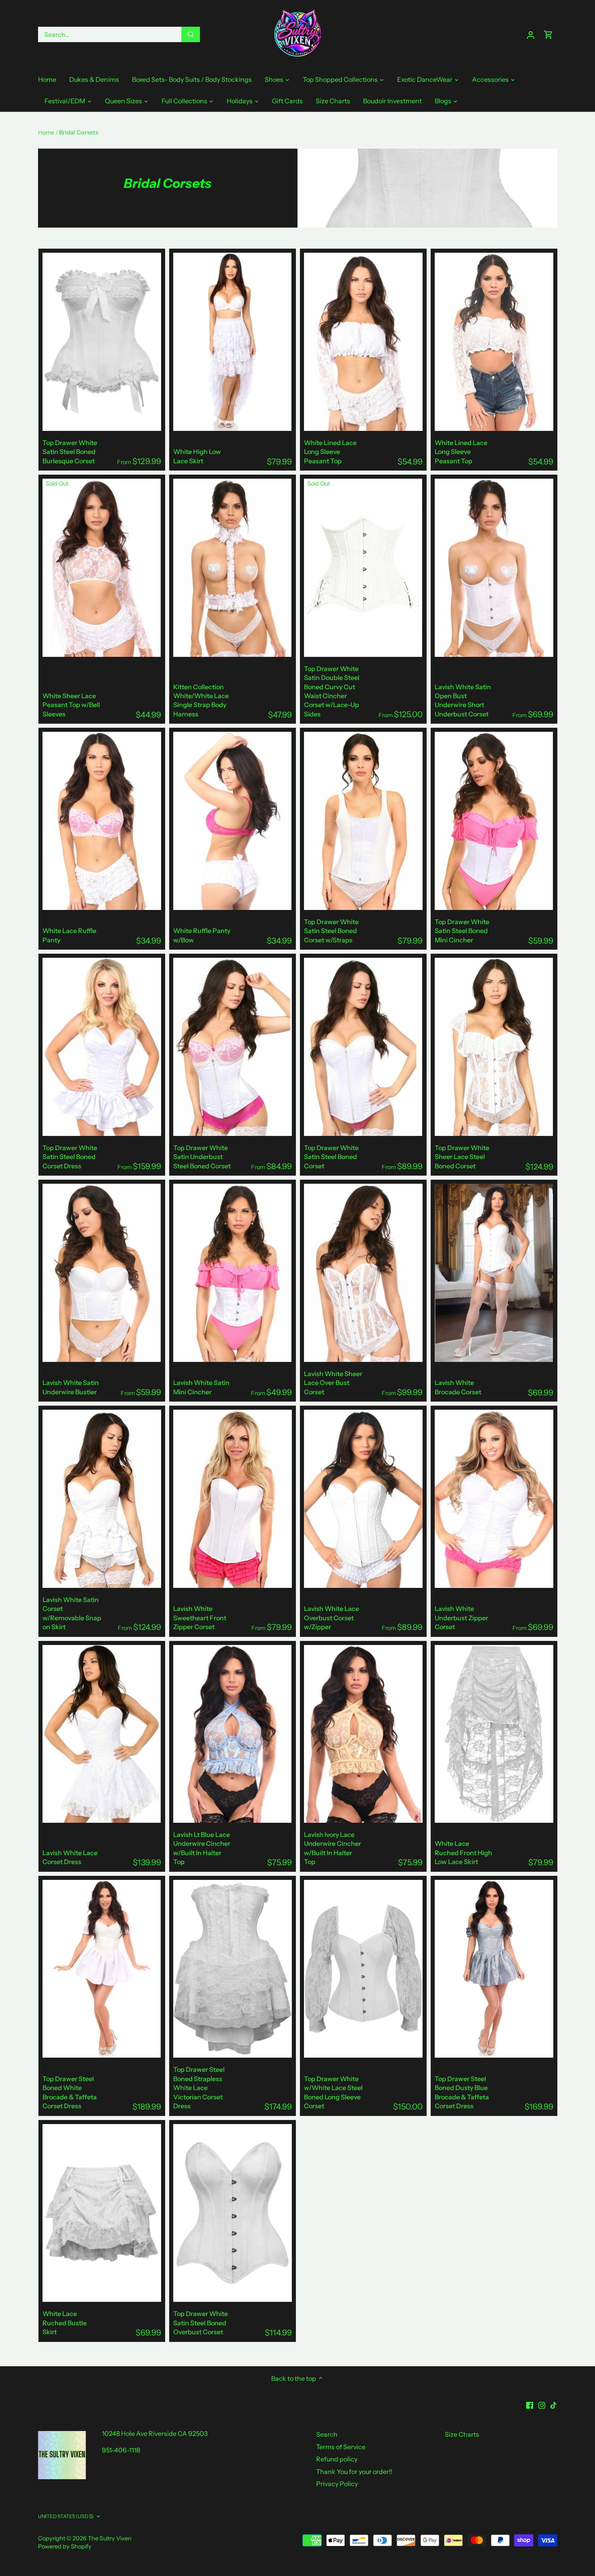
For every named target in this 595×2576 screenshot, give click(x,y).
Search (327, 2434)
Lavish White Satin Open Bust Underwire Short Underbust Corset (463, 700)
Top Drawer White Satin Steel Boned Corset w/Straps (331, 931)
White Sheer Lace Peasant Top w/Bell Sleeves (71, 705)
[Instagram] (542, 2404)
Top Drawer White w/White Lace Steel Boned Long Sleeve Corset (333, 2092)
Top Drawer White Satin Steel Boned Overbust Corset (201, 2323)
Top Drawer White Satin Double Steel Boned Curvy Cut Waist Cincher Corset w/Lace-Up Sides (332, 691)
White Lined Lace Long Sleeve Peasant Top (330, 452)
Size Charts (462, 2434)
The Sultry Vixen (110, 2538)
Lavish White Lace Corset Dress (70, 1857)
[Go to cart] (548, 35)
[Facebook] (530, 2404)
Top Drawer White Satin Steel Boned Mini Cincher (462, 931)
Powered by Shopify (65, 2546)
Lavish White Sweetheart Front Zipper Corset (200, 1618)
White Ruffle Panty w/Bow (202, 935)
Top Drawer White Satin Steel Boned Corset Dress (70, 1157)
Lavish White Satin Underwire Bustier (71, 1387)
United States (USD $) (66, 2516)
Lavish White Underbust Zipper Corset (461, 1618)
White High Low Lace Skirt (197, 456)
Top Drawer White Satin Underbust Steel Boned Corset (202, 1157)
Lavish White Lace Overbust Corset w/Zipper (331, 1618)
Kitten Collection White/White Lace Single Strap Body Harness (201, 700)
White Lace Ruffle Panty (69, 935)
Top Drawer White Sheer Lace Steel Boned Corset (462, 1157)
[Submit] (191, 34)
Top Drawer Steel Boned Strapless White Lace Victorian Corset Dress (199, 2088)
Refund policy (337, 2459)
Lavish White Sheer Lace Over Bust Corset (333, 1383)
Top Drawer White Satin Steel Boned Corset (331, 1157)
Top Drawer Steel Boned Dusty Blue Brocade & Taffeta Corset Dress (462, 2092)
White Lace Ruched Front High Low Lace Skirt (463, 1853)
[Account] (531, 35)
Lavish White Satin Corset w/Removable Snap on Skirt (72, 1613)
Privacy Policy (337, 2484)
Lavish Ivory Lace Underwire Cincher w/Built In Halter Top (333, 1848)
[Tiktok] (554, 2404)
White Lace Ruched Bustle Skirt (65, 2323)
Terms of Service (341, 2447)
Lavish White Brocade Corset (458, 1387)
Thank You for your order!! (354, 2472)
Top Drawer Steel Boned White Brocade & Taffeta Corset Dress (70, 2092)
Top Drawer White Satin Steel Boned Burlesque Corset (70, 452)
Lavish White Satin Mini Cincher (201, 1387)
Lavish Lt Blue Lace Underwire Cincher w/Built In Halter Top (202, 1848)
